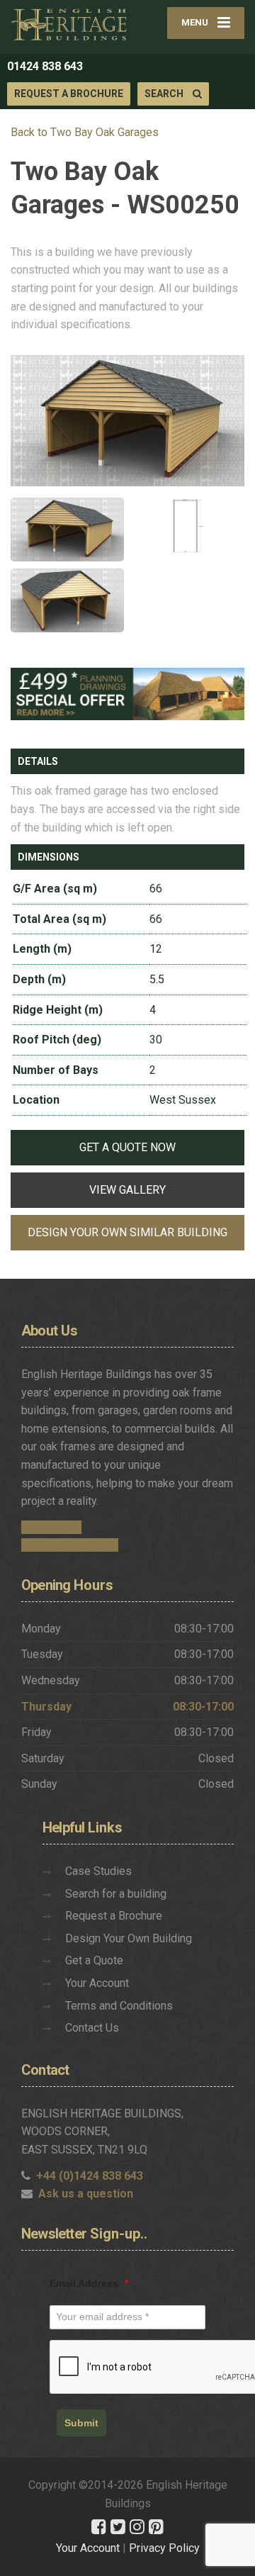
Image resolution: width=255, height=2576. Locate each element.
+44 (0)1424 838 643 (90, 2176)
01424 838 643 (45, 66)
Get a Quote (94, 1960)
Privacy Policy (164, 2548)
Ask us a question (86, 2194)
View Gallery (127, 1190)
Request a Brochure (69, 94)
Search (165, 94)
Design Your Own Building (129, 1938)
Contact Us (92, 2028)
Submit (81, 2423)
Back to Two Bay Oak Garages (85, 132)
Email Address (89, 2283)
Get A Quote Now (127, 1147)
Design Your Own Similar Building (127, 1232)
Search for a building (116, 1894)
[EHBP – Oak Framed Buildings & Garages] (69, 24)
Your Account (97, 1983)
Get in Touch (51, 1527)
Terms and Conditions (119, 2006)
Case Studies (98, 1871)
